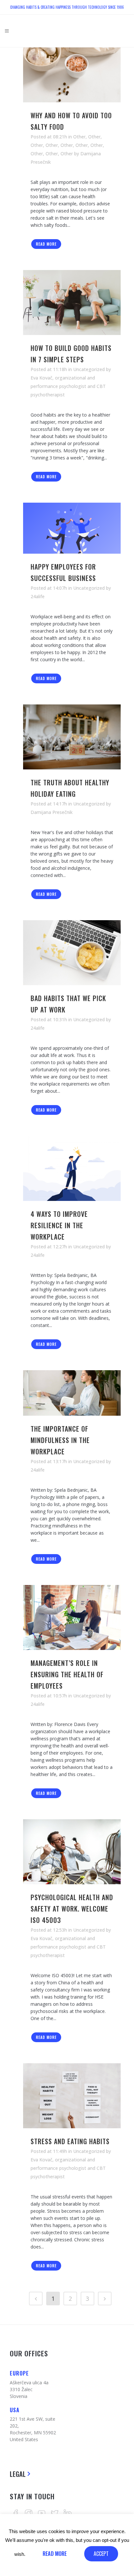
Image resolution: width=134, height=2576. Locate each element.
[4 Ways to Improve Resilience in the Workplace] (72, 1168)
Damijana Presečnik (52, 812)
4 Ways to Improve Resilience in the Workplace (59, 1225)
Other (79, 137)
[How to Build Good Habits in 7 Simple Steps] (72, 303)
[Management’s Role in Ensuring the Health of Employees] (72, 1617)
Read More (46, 244)
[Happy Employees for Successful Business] (72, 528)
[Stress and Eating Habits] (72, 2096)
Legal (18, 2474)
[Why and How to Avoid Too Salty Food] (72, 75)
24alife (38, 596)
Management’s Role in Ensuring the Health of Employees (67, 1674)
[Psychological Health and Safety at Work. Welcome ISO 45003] (72, 1852)
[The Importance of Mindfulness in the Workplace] (72, 1393)
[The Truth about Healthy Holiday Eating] (72, 737)
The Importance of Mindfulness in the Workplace (60, 1440)
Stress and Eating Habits (70, 2141)
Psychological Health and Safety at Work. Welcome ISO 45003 (72, 1909)
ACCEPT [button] (101, 2554)
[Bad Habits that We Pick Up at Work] (72, 953)
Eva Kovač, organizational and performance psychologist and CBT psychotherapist (68, 386)
